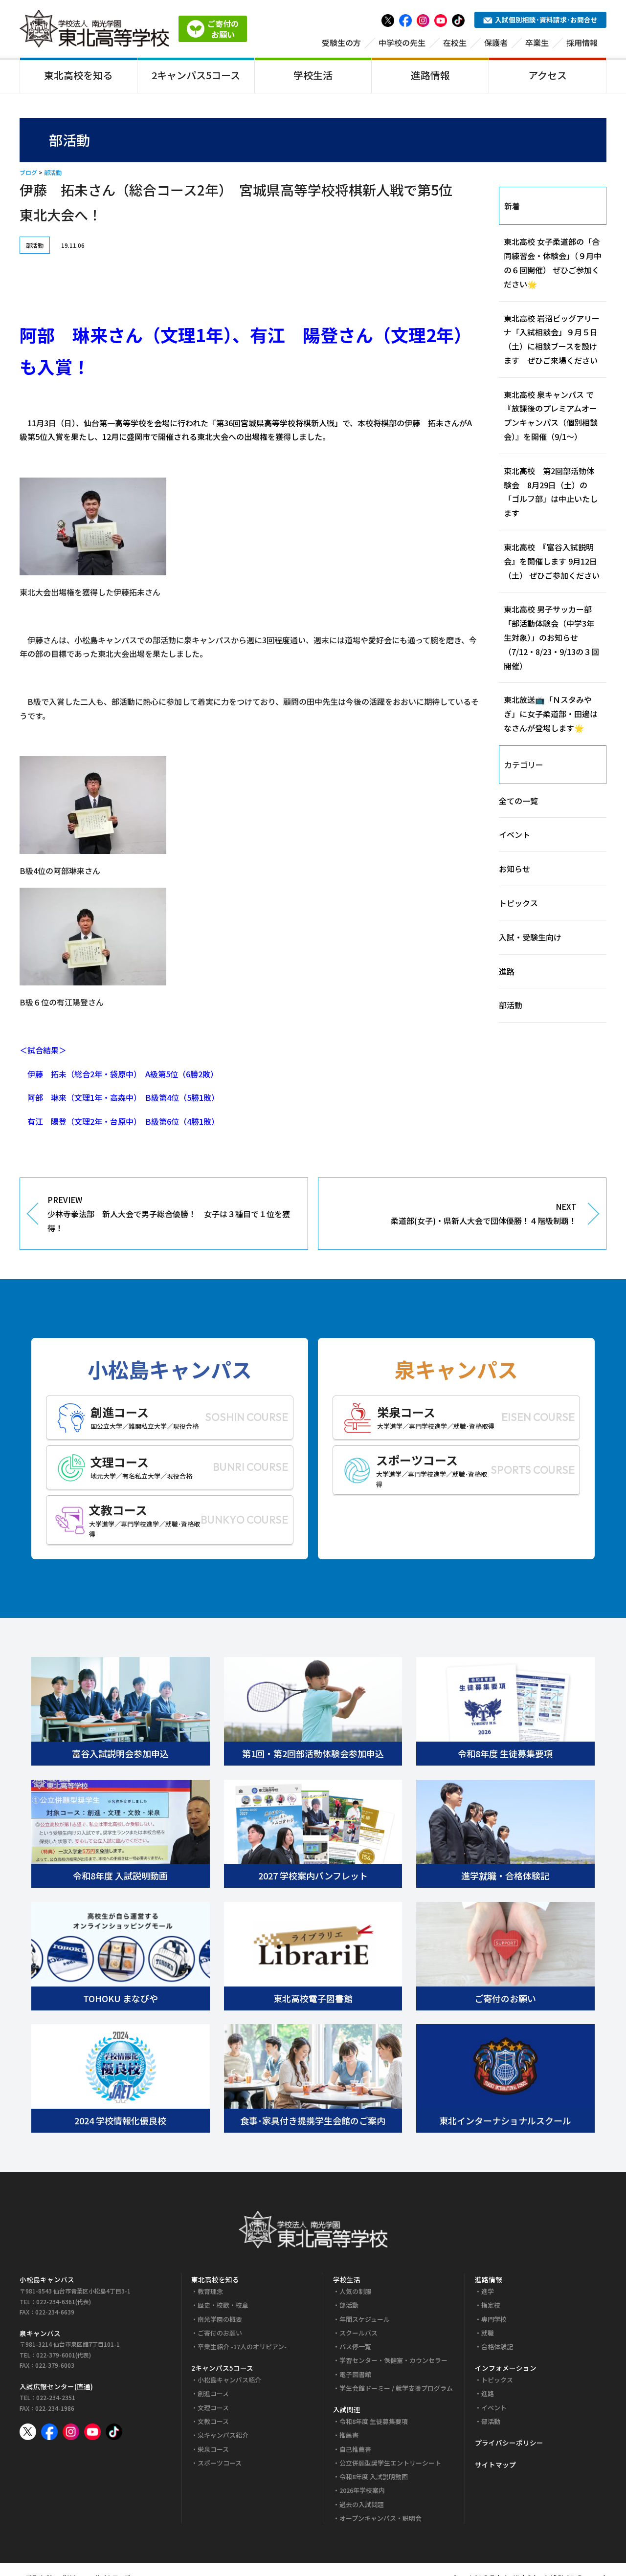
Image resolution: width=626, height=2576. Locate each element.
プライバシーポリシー (509, 2443)
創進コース (213, 2393)
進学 (488, 2291)
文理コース (213, 2408)
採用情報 (582, 43)
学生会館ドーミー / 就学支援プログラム (396, 2388)
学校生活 (313, 75)
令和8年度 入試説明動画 (374, 2477)
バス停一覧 (355, 2347)
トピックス (518, 903)
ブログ (28, 172)
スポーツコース (220, 2463)
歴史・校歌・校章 (223, 2305)
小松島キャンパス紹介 (229, 2380)
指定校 (491, 2305)
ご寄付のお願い (220, 2333)
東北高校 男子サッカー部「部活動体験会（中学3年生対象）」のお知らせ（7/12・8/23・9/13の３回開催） (551, 637)
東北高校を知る (78, 75)
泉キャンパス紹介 (223, 2435)
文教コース (213, 2421)
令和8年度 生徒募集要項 (374, 2421)
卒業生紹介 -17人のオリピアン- (242, 2347)
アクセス (548, 75)
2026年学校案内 (362, 2490)
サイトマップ (495, 2465)
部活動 (53, 172)
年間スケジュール (365, 2319)
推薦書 (349, 2435)
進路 (507, 971)
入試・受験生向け (530, 937)
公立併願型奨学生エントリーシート (390, 2463)
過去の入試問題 (362, 2504)
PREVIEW (169, 1214)
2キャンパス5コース (196, 75)
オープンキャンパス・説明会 (380, 2518)
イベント (514, 834)
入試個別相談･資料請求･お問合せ (546, 20)
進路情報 (430, 75)
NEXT (484, 1213)
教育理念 (210, 2291)
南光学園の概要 (220, 2319)
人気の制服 (355, 2291)
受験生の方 (341, 43)
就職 (488, 2333)
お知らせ (514, 869)
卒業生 (537, 43)
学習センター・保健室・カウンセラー (393, 2360)
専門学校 (494, 2319)
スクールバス (358, 2333)
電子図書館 (355, 2374)
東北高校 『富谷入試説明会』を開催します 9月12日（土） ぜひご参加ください (552, 561)
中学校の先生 (402, 43)
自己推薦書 (355, 2449)
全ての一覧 (518, 801)
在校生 (455, 43)
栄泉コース (213, 2449)
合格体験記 (497, 2347)
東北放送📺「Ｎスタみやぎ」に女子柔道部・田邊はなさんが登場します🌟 (551, 714)
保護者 (496, 43)
